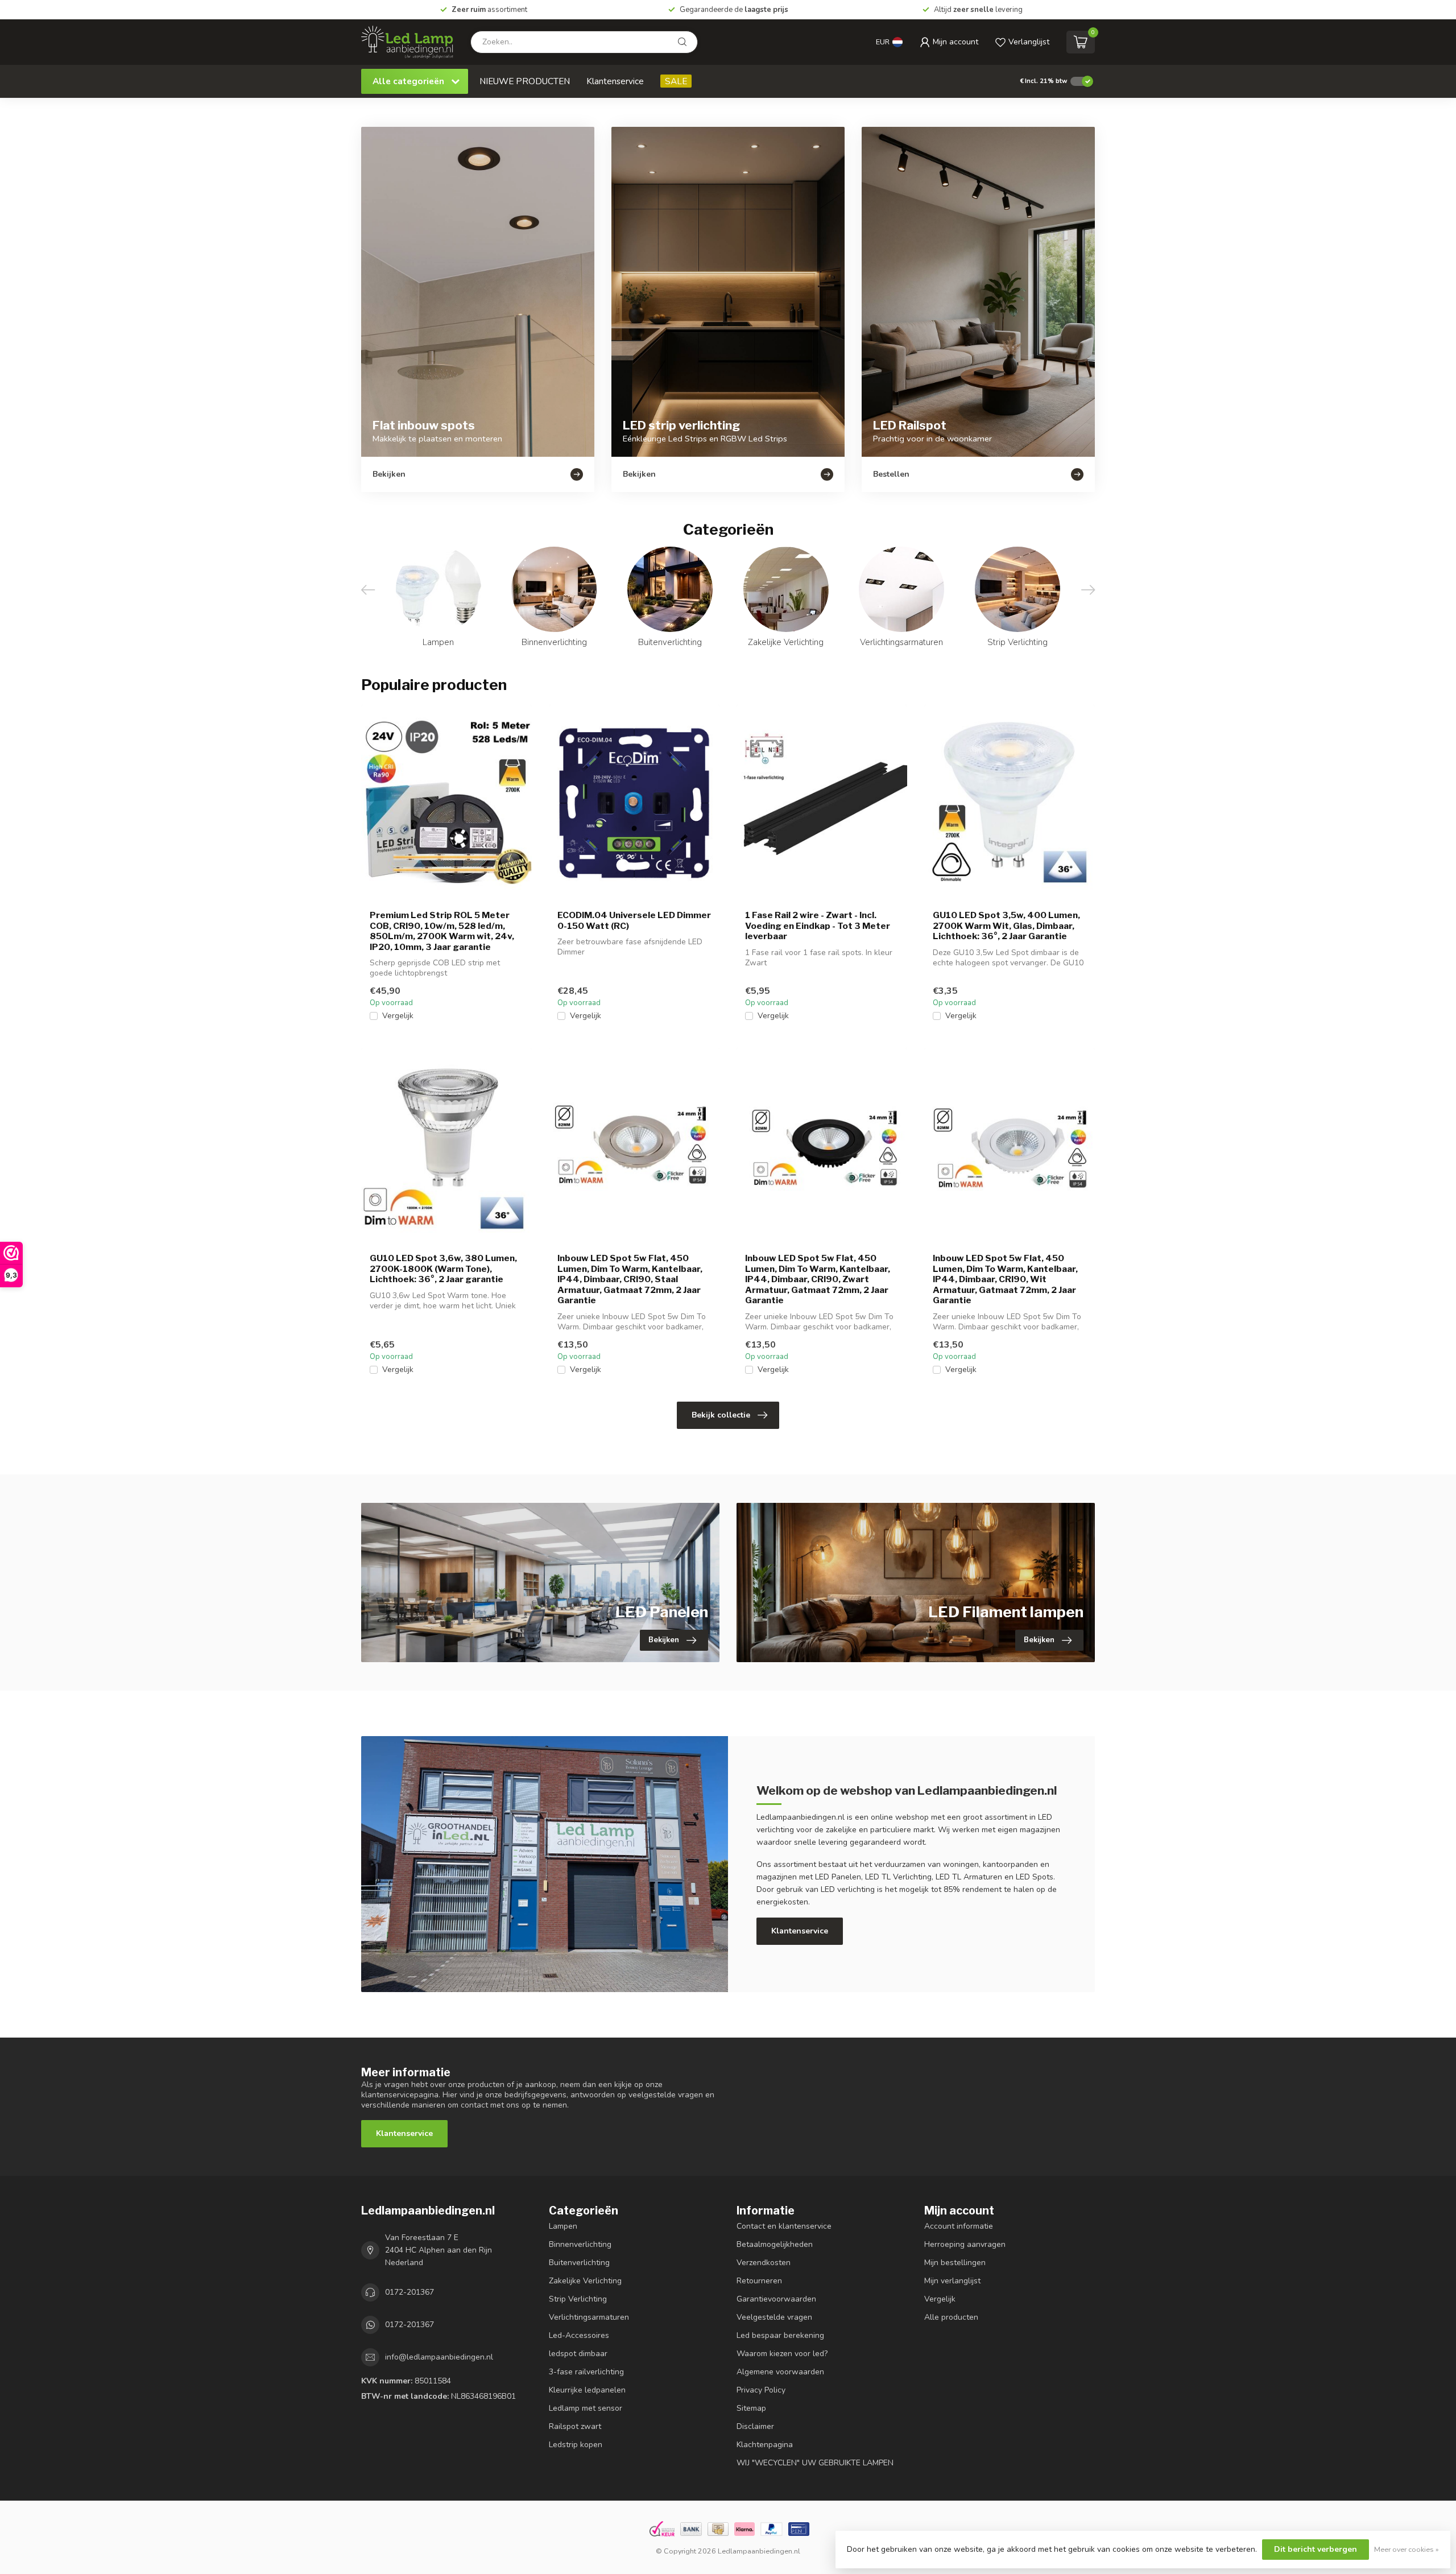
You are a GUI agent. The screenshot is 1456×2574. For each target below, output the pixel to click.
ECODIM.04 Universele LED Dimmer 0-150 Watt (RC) (634, 920)
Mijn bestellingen (955, 2263)
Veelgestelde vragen (774, 2317)
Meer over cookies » (1407, 2549)
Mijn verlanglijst (952, 2281)
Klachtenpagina (765, 2445)
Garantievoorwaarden (776, 2299)
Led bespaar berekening (780, 2335)
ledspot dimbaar (578, 2354)
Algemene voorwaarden (780, 2372)
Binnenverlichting (580, 2244)
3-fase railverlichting (586, 2372)
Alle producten (951, 2317)
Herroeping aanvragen (965, 2244)
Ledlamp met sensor (586, 2408)
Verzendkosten (764, 2263)
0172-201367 (409, 2292)
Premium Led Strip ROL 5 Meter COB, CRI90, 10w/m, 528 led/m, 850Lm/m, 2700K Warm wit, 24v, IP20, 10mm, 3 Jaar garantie (442, 931)
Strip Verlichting (578, 2299)
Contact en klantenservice (784, 2226)
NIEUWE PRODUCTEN (525, 81)
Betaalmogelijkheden (775, 2244)
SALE (676, 81)
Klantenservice (615, 81)
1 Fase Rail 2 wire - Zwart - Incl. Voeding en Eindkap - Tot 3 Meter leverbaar (818, 926)
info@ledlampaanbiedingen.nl (439, 2357)
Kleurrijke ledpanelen (587, 2390)
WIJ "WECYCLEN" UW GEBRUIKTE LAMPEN (815, 2463)
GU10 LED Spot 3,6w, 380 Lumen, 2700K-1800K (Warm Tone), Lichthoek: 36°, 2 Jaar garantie (443, 1269)
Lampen (563, 2226)
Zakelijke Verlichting (585, 2281)
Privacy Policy (761, 2390)
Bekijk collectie (721, 1415)
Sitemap (751, 2408)
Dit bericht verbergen (1316, 2549)
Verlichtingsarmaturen (589, 2317)
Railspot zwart (575, 2426)
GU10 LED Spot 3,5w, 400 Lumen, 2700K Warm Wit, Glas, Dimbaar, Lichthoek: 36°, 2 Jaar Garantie (1006, 926)
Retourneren (759, 2281)
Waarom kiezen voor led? (782, 2354)
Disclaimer (755, 2426)
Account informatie (959, 2226)
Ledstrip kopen (576, 2445)
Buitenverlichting (579, 2263)
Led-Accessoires (579, 2335)
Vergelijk (398, 1016)
